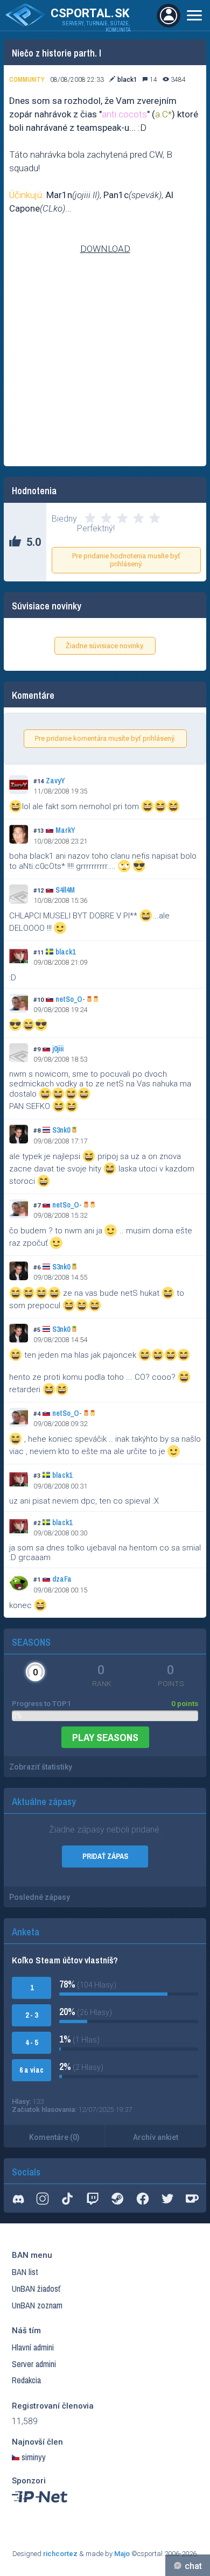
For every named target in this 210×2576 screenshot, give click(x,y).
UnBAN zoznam (37, 2305)
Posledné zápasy (40, 1897)
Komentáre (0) (54, 2137)
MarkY (65, 830)
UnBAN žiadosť (36, 2289)
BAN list (25, 2272)
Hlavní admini (33, 2347)
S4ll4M (65, 890)
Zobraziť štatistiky (41, 1767)
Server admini (34, 2364)
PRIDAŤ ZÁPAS (105, 1856)
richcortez (60, 2554)
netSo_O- (70, 999)
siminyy (34, 2457)
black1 (65, 952)
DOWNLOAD (105, 249)
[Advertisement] (105, 375)
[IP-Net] (40, 2505)
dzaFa (62, 1579)
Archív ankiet (156, 2137)
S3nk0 (61, 1130)
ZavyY (55, 781)
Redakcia (26, 2380)
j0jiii (58, 1049)
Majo (122, 2554)
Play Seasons (105, 1737)
